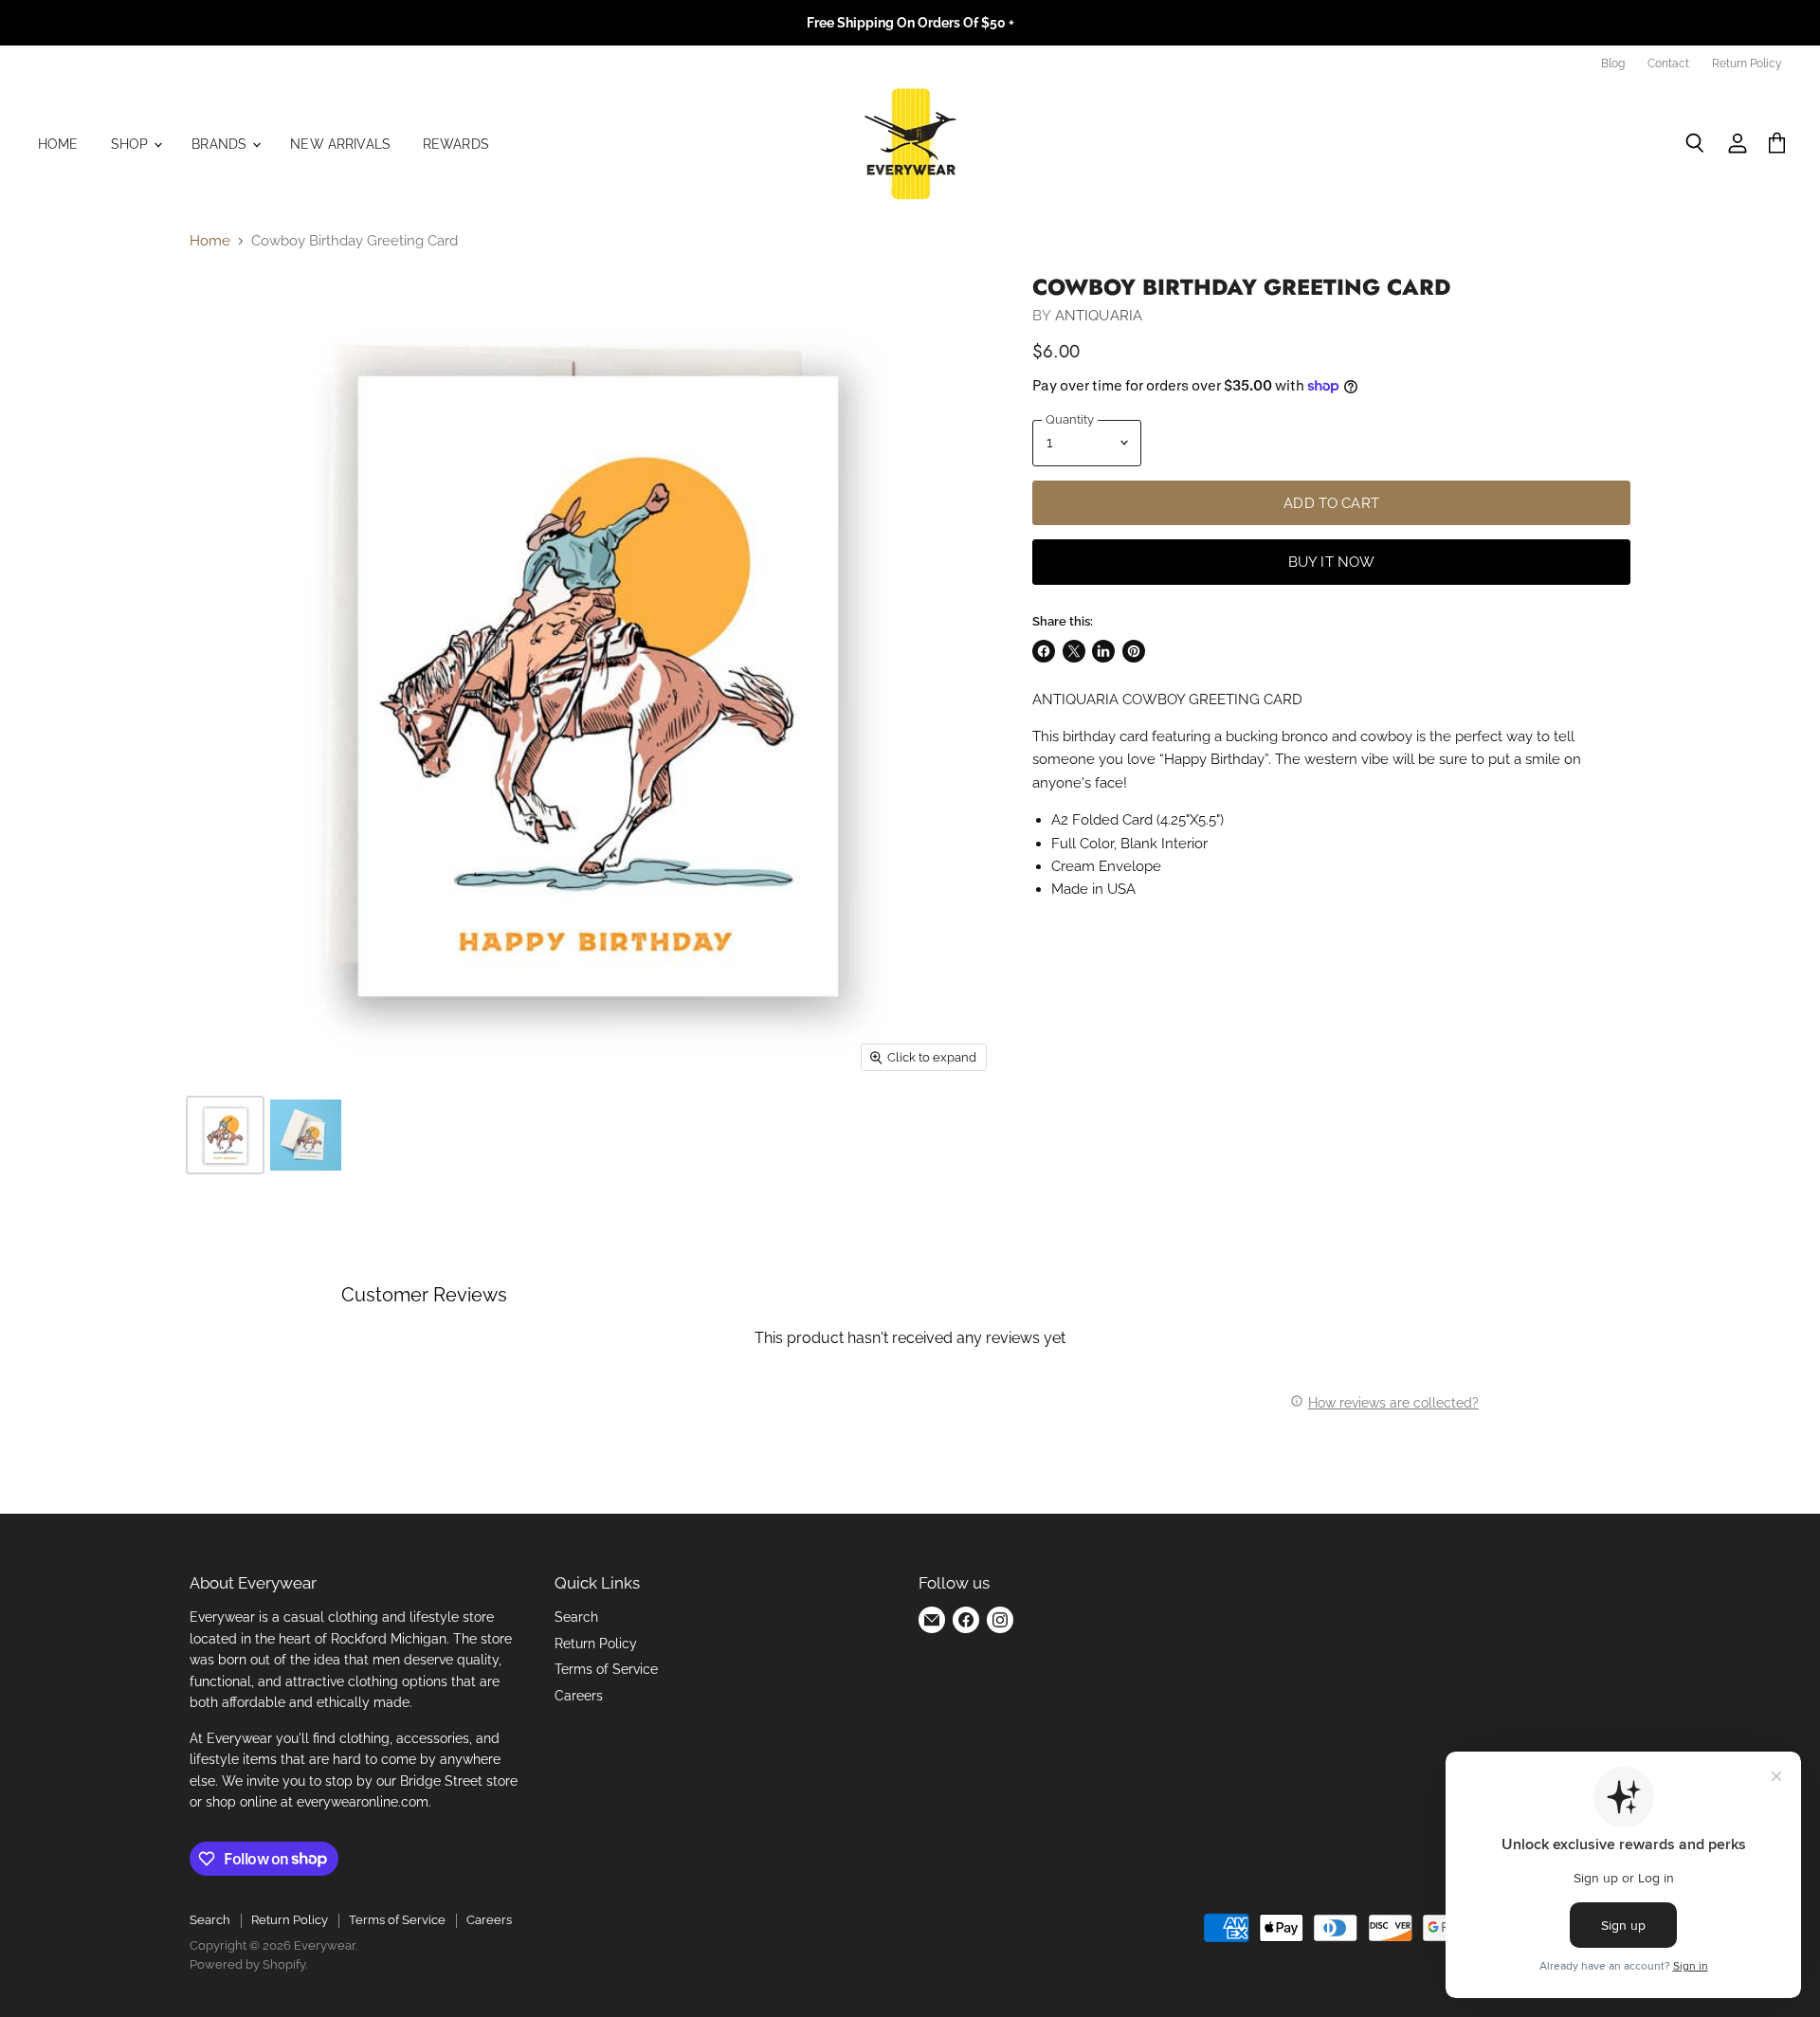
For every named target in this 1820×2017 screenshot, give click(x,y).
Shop (132, 144)
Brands (221, 144)
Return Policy (1747, 64)
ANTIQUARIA (1099, 316)
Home (58, 144)
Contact (1668, 64)
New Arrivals (340, 144)
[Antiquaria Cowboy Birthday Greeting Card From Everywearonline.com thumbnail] (225, 1135)
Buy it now (1332, 562)
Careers (579, 1696)
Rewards (456, 144)
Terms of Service (606, 1669)
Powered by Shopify (247, 1964)
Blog (1613, 64)
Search (576, 1617)
